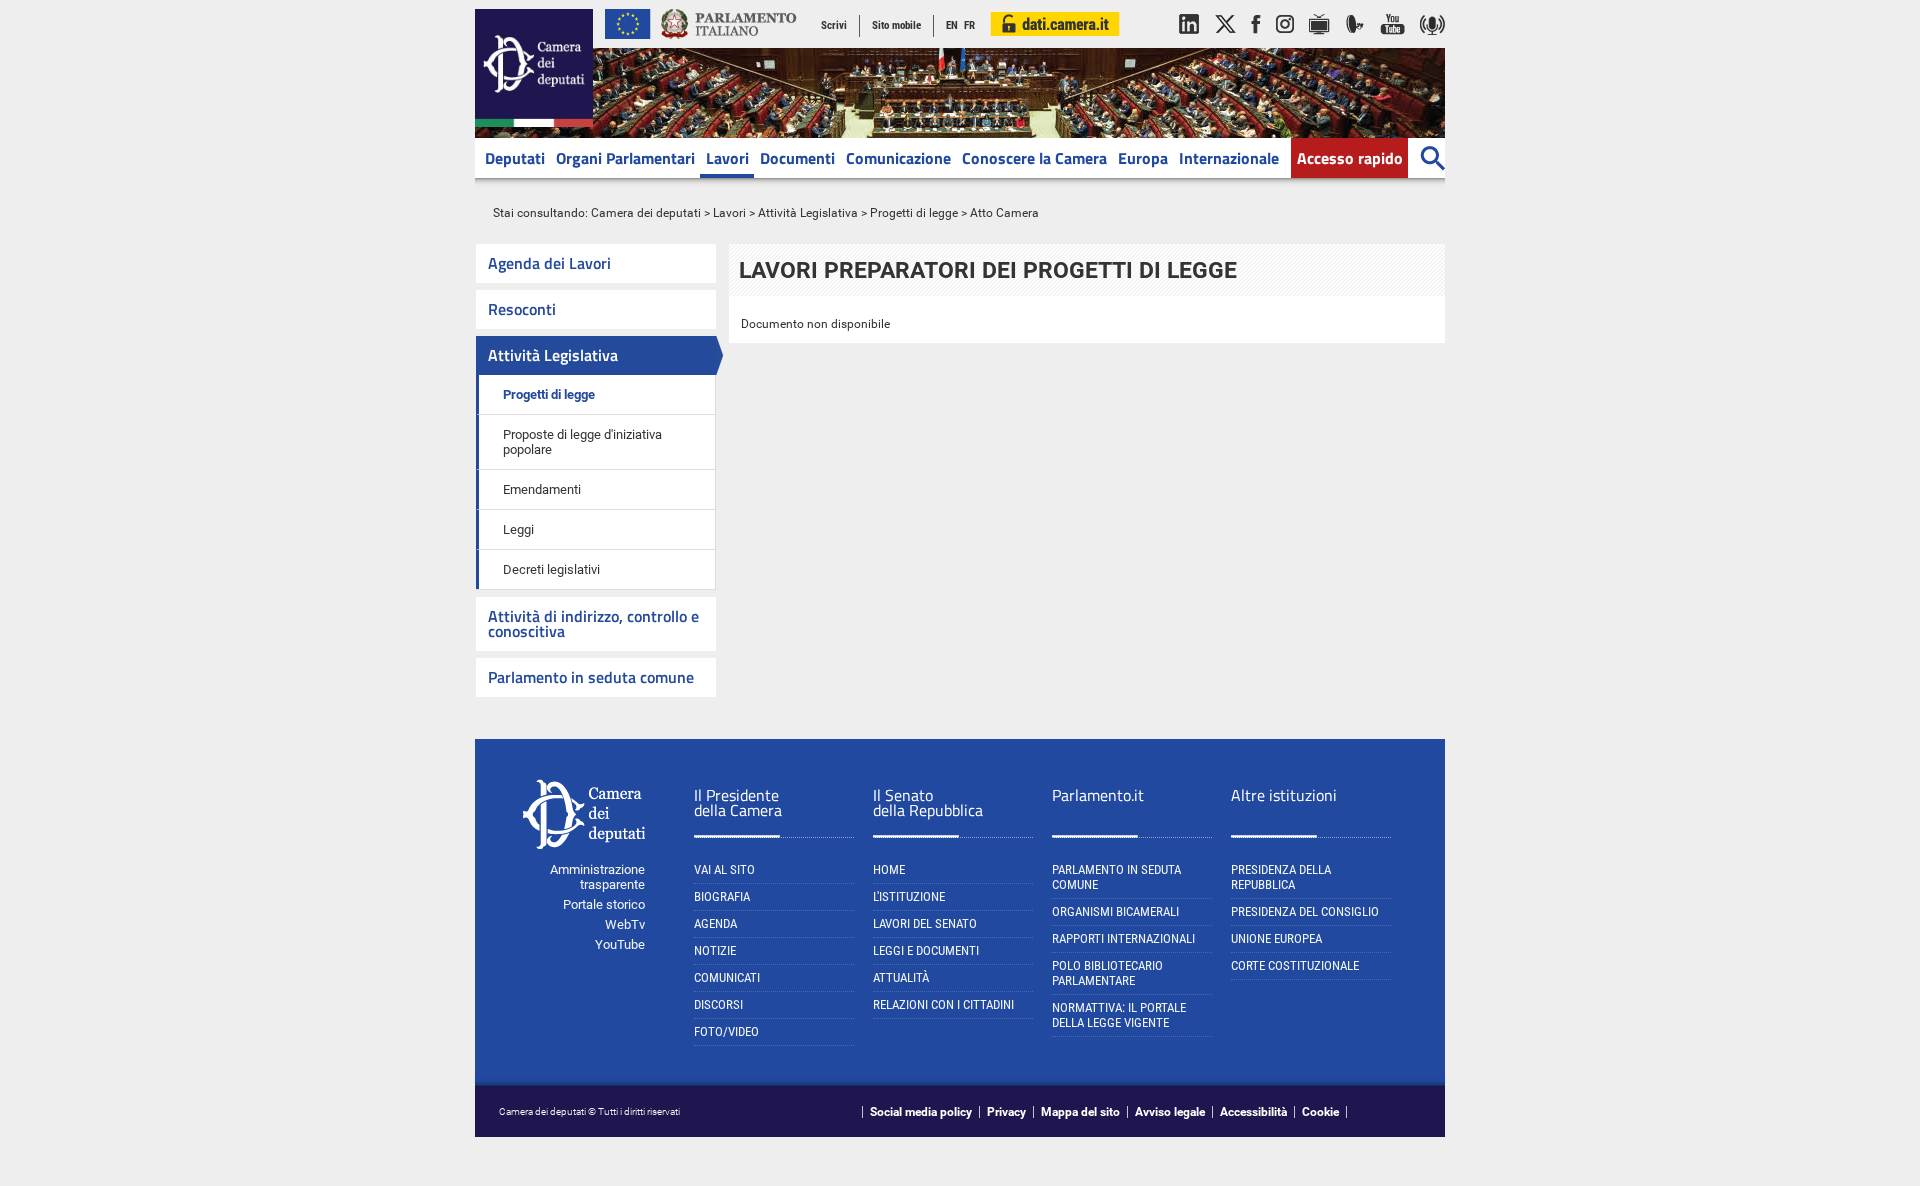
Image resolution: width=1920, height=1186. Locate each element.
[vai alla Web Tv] (1319, 44)
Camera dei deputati (646, 213)
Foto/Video (726, 1031)
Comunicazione (898, 158)
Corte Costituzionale (1295, 965)
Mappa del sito (1080, 1112)
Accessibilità (1253, 1112)
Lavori (727, 158)
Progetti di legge (914, 213)
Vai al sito (724, 869)
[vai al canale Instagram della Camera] (1285, 44)
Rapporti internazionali (1123, 938)
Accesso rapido (1350, 158)
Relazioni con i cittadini (943, 1004)
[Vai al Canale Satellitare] (1355, 44)
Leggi (518, 529)
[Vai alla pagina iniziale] (534, 123)
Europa (1143, 158)
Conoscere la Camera (1034, 158)
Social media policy (921, 1112)
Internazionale (1229, 158)
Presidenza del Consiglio (1305, 911)
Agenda (715, 923)
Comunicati (727, 977)
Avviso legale (1170, 1112)
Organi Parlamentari (625, 158)
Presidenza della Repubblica (1281, 877)
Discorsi (718, 1004)
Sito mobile (896, 25)
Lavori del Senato (925, 923)
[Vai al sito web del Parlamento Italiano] (729, 44)
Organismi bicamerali (1115, 911)
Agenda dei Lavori (549, 263)
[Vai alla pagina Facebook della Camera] (1256, 44)
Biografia (722, 896)
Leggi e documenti (926, 950)
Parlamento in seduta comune (591, 677)
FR (969, 25)
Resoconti (522, 309)
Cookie (1320, 1112)
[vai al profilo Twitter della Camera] (1225, 44)
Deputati (515, 158)
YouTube (620, 944)
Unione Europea (1276, 938)
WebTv (625, 924)
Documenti (797, 158)
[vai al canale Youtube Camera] (1392, 44)
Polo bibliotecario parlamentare (1107, 973)
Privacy (1006, 1112)
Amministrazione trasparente (597, 877)
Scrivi (834, 25)
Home (889, 869)
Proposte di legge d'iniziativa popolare (582, 442)
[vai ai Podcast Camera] (1432, 44)
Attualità (901, 977)
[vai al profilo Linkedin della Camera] (1189, 44)
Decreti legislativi (551, 569)
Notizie (715, 950)
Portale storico (604, 904)
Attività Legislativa (808, 213)
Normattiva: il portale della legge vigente (1119, 1015)
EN (952, 25)
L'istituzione (909, 896)
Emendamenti (542, 489)
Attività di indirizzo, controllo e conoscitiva (593, 623)
